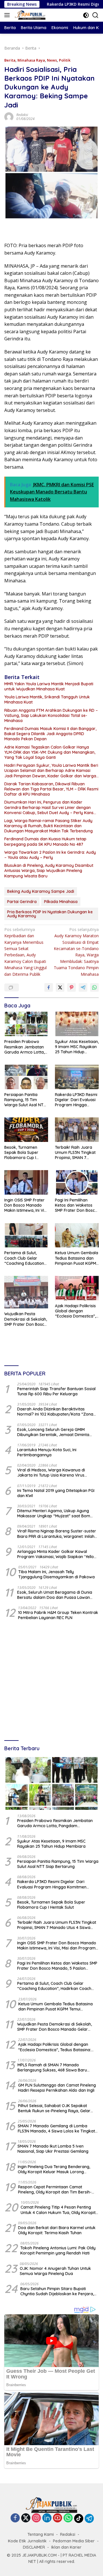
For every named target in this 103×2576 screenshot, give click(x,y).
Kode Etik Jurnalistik (27, 2541)
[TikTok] (79, 2518)
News (52, 60)
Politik (65, 60)
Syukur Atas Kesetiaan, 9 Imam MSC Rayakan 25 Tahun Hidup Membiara (77, 1047)
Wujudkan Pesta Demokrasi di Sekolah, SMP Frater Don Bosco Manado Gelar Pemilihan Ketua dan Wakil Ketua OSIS (26, 1319)
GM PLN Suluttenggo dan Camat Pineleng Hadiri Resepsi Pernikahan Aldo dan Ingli (57, 2088)
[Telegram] (89, 2518)
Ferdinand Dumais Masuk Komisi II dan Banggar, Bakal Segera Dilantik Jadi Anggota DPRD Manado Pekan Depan (50, 734)
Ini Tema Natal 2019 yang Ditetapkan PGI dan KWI (56, 1493)
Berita (10, 60)
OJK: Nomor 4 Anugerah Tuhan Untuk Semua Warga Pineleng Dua (55, 2271)
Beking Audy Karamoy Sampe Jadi (41, 891)
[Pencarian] (95, 15)
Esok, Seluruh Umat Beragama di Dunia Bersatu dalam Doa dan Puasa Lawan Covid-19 (55, 1595)
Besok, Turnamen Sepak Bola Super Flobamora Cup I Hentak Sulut (21, 1153)
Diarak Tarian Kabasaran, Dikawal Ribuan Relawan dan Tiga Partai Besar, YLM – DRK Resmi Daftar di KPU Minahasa (51, 789)
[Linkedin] (47, 2518)
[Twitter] (26, 2518)
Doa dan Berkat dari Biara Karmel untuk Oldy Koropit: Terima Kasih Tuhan (57, 2230)
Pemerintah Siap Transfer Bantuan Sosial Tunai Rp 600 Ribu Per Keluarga (56, 1391)
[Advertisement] (51, 1681)
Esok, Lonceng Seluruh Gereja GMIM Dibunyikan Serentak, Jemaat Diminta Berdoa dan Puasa (53, 1432)
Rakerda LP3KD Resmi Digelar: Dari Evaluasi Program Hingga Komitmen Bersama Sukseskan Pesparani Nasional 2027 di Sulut (76, 1100)
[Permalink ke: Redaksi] (9, 116)
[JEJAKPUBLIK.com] (29, 15)
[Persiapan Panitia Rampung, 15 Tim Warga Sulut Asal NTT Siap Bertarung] (26, 1077)
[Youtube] (58, 2518)
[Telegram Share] (83, 987)
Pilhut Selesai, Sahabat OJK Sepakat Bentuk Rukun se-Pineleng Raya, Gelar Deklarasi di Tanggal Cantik (54, 2108)
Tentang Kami (41, 2534)
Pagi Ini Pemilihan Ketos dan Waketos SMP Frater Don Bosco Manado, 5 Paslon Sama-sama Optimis (76, 1205)
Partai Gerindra (22, 902)
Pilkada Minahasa (61, 902)
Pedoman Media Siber (74, 2541)
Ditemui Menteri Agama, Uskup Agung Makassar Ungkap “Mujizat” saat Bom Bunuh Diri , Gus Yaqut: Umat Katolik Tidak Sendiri (57, 1513)
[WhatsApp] (68, 2518)
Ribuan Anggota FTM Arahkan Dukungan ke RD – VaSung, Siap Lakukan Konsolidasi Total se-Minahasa (51, 715)
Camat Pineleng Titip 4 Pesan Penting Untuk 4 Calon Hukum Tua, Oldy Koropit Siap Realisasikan (58, 2210)
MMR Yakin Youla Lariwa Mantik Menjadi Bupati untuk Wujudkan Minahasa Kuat (49, 686)
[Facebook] (15, 2518)
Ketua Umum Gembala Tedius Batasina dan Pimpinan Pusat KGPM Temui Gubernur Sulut (77, 1258)
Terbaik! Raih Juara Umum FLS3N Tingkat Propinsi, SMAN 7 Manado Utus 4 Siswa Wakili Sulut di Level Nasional (75, 1153)
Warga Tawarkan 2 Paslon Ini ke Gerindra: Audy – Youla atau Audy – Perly (50, 855)
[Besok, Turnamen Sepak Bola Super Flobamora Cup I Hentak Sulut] (26, 1130)
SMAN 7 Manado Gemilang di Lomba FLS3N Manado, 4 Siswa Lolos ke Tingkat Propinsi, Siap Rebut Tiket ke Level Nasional (56, 2128)
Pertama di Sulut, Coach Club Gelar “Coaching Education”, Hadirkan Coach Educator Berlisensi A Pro (25, 1258)
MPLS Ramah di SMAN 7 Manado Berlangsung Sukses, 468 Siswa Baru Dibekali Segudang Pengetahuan (52, 2067)
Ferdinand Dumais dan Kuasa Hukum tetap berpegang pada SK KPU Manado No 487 (45, 841)
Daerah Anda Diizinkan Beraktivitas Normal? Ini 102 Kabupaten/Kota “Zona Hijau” (55, 1412)
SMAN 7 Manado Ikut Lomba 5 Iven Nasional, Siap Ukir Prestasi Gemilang (53, 2149)
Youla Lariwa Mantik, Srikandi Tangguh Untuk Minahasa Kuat (47, 700)
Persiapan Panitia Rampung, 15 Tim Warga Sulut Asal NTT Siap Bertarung (25, 1100)
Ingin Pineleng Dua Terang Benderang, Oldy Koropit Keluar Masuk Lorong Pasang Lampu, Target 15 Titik (54, 2169)
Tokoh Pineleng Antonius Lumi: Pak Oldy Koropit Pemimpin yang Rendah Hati (58, 2250)
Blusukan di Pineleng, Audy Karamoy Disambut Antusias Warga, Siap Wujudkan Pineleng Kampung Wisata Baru (49, 871)
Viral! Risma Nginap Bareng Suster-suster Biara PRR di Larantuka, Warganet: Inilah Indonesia (57, 1534)
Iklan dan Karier (66, 2547)
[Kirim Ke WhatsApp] (94, 987)
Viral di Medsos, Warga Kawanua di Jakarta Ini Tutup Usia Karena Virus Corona (51, 1473)
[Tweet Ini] (60, 987)
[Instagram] (36, 2518)
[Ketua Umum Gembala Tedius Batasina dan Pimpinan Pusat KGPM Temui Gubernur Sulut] (77, 1235)
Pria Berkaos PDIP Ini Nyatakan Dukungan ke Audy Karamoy (50, 914)
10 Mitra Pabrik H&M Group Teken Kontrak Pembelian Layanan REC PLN (58, 1615)
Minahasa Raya (31, 60)
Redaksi (22, 115)
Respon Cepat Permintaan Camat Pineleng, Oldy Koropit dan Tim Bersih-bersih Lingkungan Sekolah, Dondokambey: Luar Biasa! (55, 2189)
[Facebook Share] (49, 987)
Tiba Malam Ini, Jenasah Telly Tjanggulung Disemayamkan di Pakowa (57, 1574)
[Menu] (8, 15)
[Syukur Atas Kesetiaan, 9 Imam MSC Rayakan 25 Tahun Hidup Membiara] (77, 1024)
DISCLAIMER (34, 2547)
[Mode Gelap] (86, 15)
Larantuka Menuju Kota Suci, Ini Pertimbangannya (47, 1452)
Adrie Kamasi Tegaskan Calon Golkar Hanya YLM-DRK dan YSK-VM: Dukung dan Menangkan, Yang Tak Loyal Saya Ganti (50, 752)
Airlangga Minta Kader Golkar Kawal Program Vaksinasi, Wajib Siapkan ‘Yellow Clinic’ (57, 1554)
